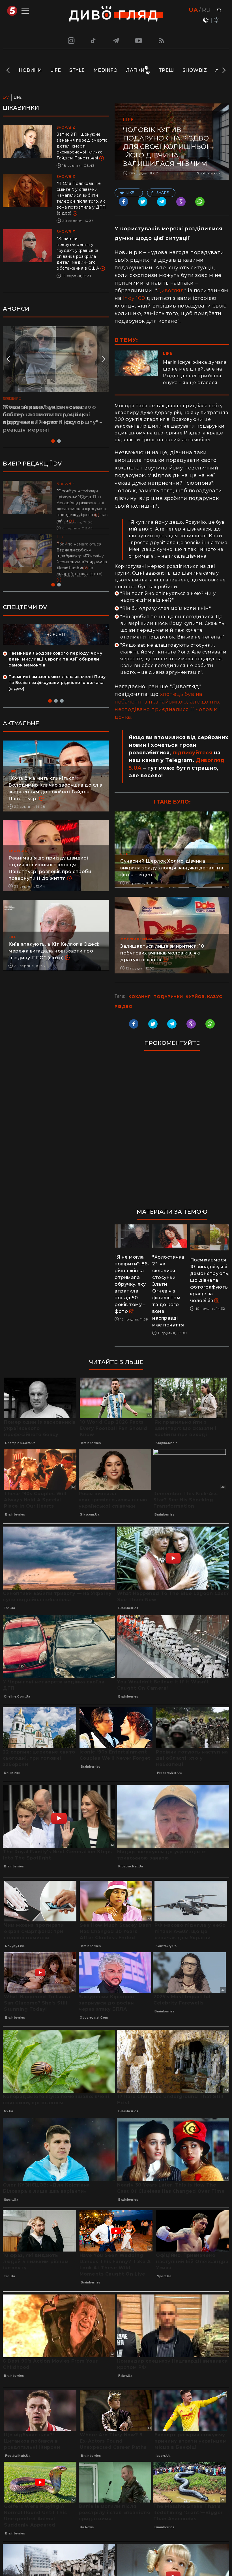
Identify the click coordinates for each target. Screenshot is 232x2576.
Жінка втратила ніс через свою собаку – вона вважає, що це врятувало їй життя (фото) (50, 415)
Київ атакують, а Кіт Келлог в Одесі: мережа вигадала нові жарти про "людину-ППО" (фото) (54, 951)
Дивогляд (170, 291)
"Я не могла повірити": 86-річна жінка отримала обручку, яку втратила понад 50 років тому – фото (132, 1284)
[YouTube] (139, 40)
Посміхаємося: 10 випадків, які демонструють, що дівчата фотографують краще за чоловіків (210, 1280)
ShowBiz (195, 70)
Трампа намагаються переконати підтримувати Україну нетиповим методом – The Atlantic (80, 556)
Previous (9, 70)
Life (55, 70)
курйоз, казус (204, 997)
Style (77, 70)
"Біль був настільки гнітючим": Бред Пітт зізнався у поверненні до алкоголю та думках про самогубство (82, 503)
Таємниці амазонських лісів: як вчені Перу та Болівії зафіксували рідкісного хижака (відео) (57, 683)
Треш (166, 70)
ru (206, 10)
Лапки (135, 70)
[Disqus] (172, 1132)
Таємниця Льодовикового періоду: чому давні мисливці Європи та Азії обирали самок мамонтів (55, 659)
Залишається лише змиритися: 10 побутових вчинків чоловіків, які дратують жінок (162, 953)
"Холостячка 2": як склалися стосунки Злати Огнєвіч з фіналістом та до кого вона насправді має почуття (168, 1291)
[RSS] (162, 40)
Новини (30, 70)
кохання (140, 997)
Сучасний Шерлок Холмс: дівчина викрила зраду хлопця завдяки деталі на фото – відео (172, 868)
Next (223, 70)
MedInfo (106, 70)
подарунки (168, 997)
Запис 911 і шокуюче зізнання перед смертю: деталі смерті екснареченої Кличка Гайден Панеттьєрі (83, 146)
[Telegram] (116, 40)
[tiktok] (93, 40)
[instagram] (70, 40)
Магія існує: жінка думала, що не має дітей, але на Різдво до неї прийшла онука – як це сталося (195, 372)
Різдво (123, 1006)
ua (193, 10)
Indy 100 (134, 298)
